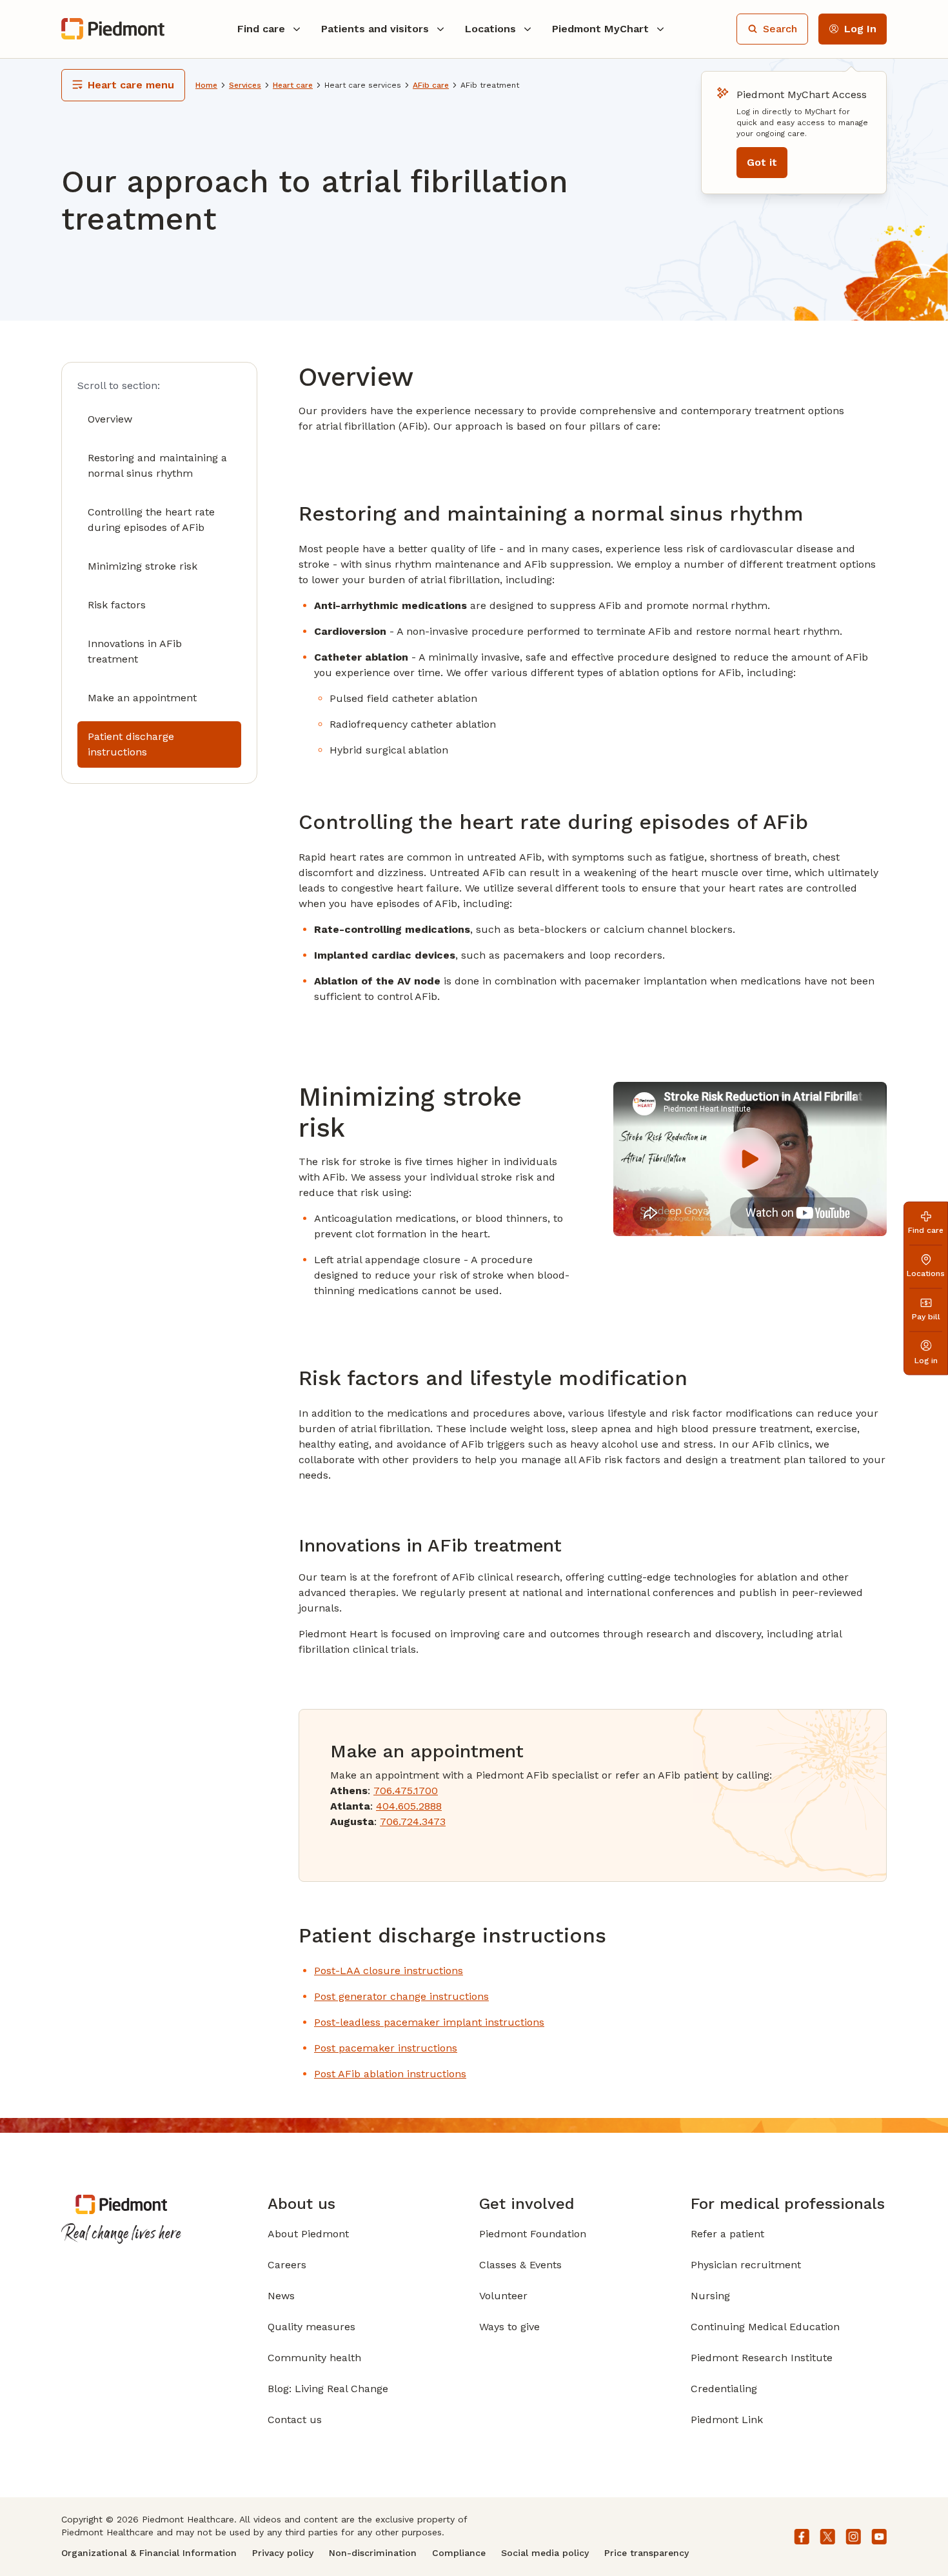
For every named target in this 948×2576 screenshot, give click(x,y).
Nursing (710, 2296)
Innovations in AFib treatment (135, 651)
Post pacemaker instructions (386, 2048)
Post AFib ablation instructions (390, 2074)
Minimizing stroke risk (143, 566)
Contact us (295, 2420)
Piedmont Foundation (533, 2234)
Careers (287, 2265)
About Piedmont (308, 2234)
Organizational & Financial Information (149, 2553)
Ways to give (509, 2327)
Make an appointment (142, 698)
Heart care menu (131, 85)
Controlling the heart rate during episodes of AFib (151, 520)
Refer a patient (727, 2234)
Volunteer (503, 2296)
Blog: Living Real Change (328, 2389)
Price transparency (647, 2553)
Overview (110, 419)
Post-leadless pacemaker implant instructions (429, 2022)
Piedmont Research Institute (762, 2358)
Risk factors (117, 605)
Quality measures (311, 2327)
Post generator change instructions (401, 1996)
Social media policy (545, 2553)
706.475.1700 (406, 1791)
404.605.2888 (409, 1806)
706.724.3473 (413, 1822)
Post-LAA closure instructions (389, 1971)
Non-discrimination (373, 2553)
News (281, 2296)
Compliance (459, 2553)
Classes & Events (520, 2265)
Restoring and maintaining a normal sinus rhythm (157, 465)
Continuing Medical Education (765, 2327)
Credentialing (724, 2389)
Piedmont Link (727, 2420)
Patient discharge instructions (131, 744)
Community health (314, 2358)
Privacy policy (283, 2553)
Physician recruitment (746, 2265)
